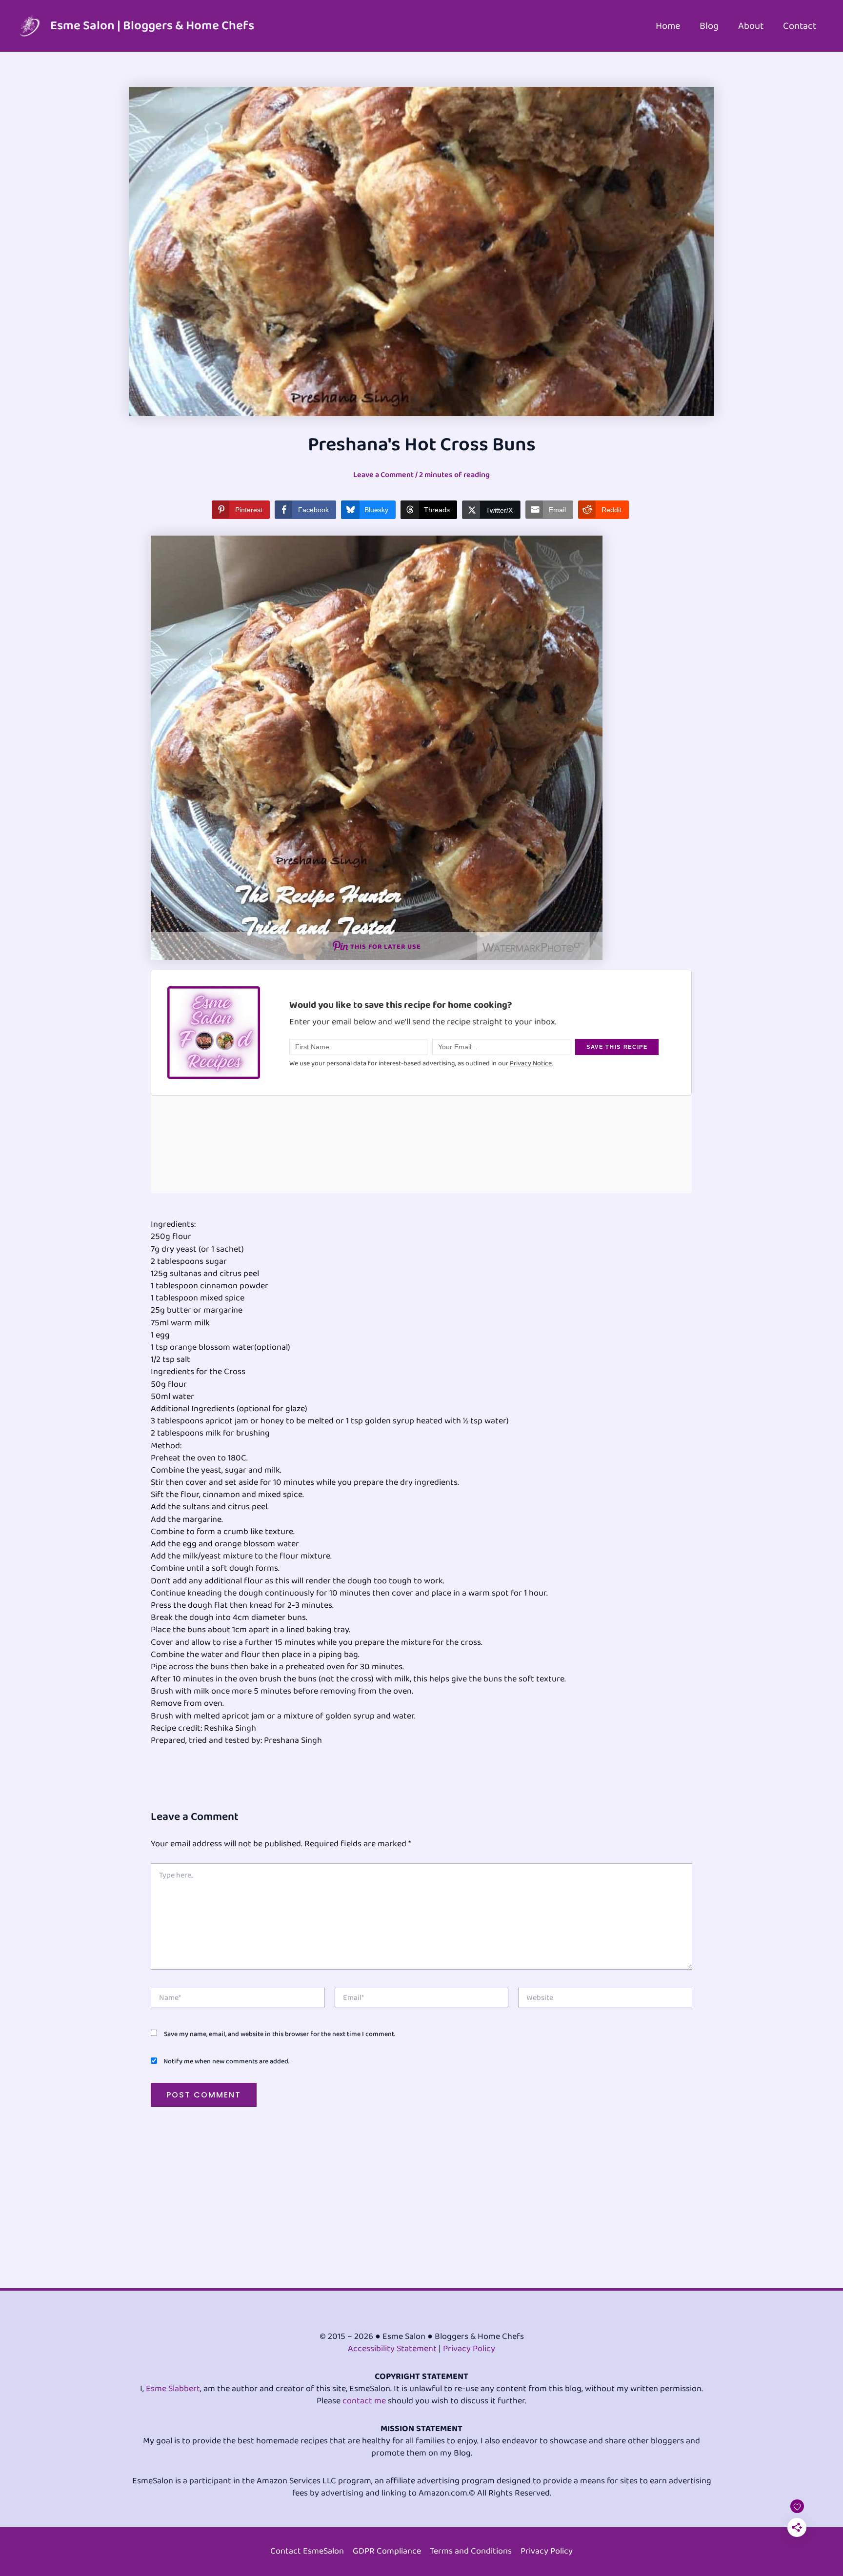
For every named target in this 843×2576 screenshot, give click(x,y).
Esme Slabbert (173, 2389)
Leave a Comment (383, 475)
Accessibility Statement (392, 2349)
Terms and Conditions (471, 2551)
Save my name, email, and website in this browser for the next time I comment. (280, 2034)
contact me (364, 2401)
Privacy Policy (469, 2349)
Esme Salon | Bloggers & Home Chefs (152, 26)
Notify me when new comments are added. (226, 2061)
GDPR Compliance (387, 2551)
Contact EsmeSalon (307, 2551)
